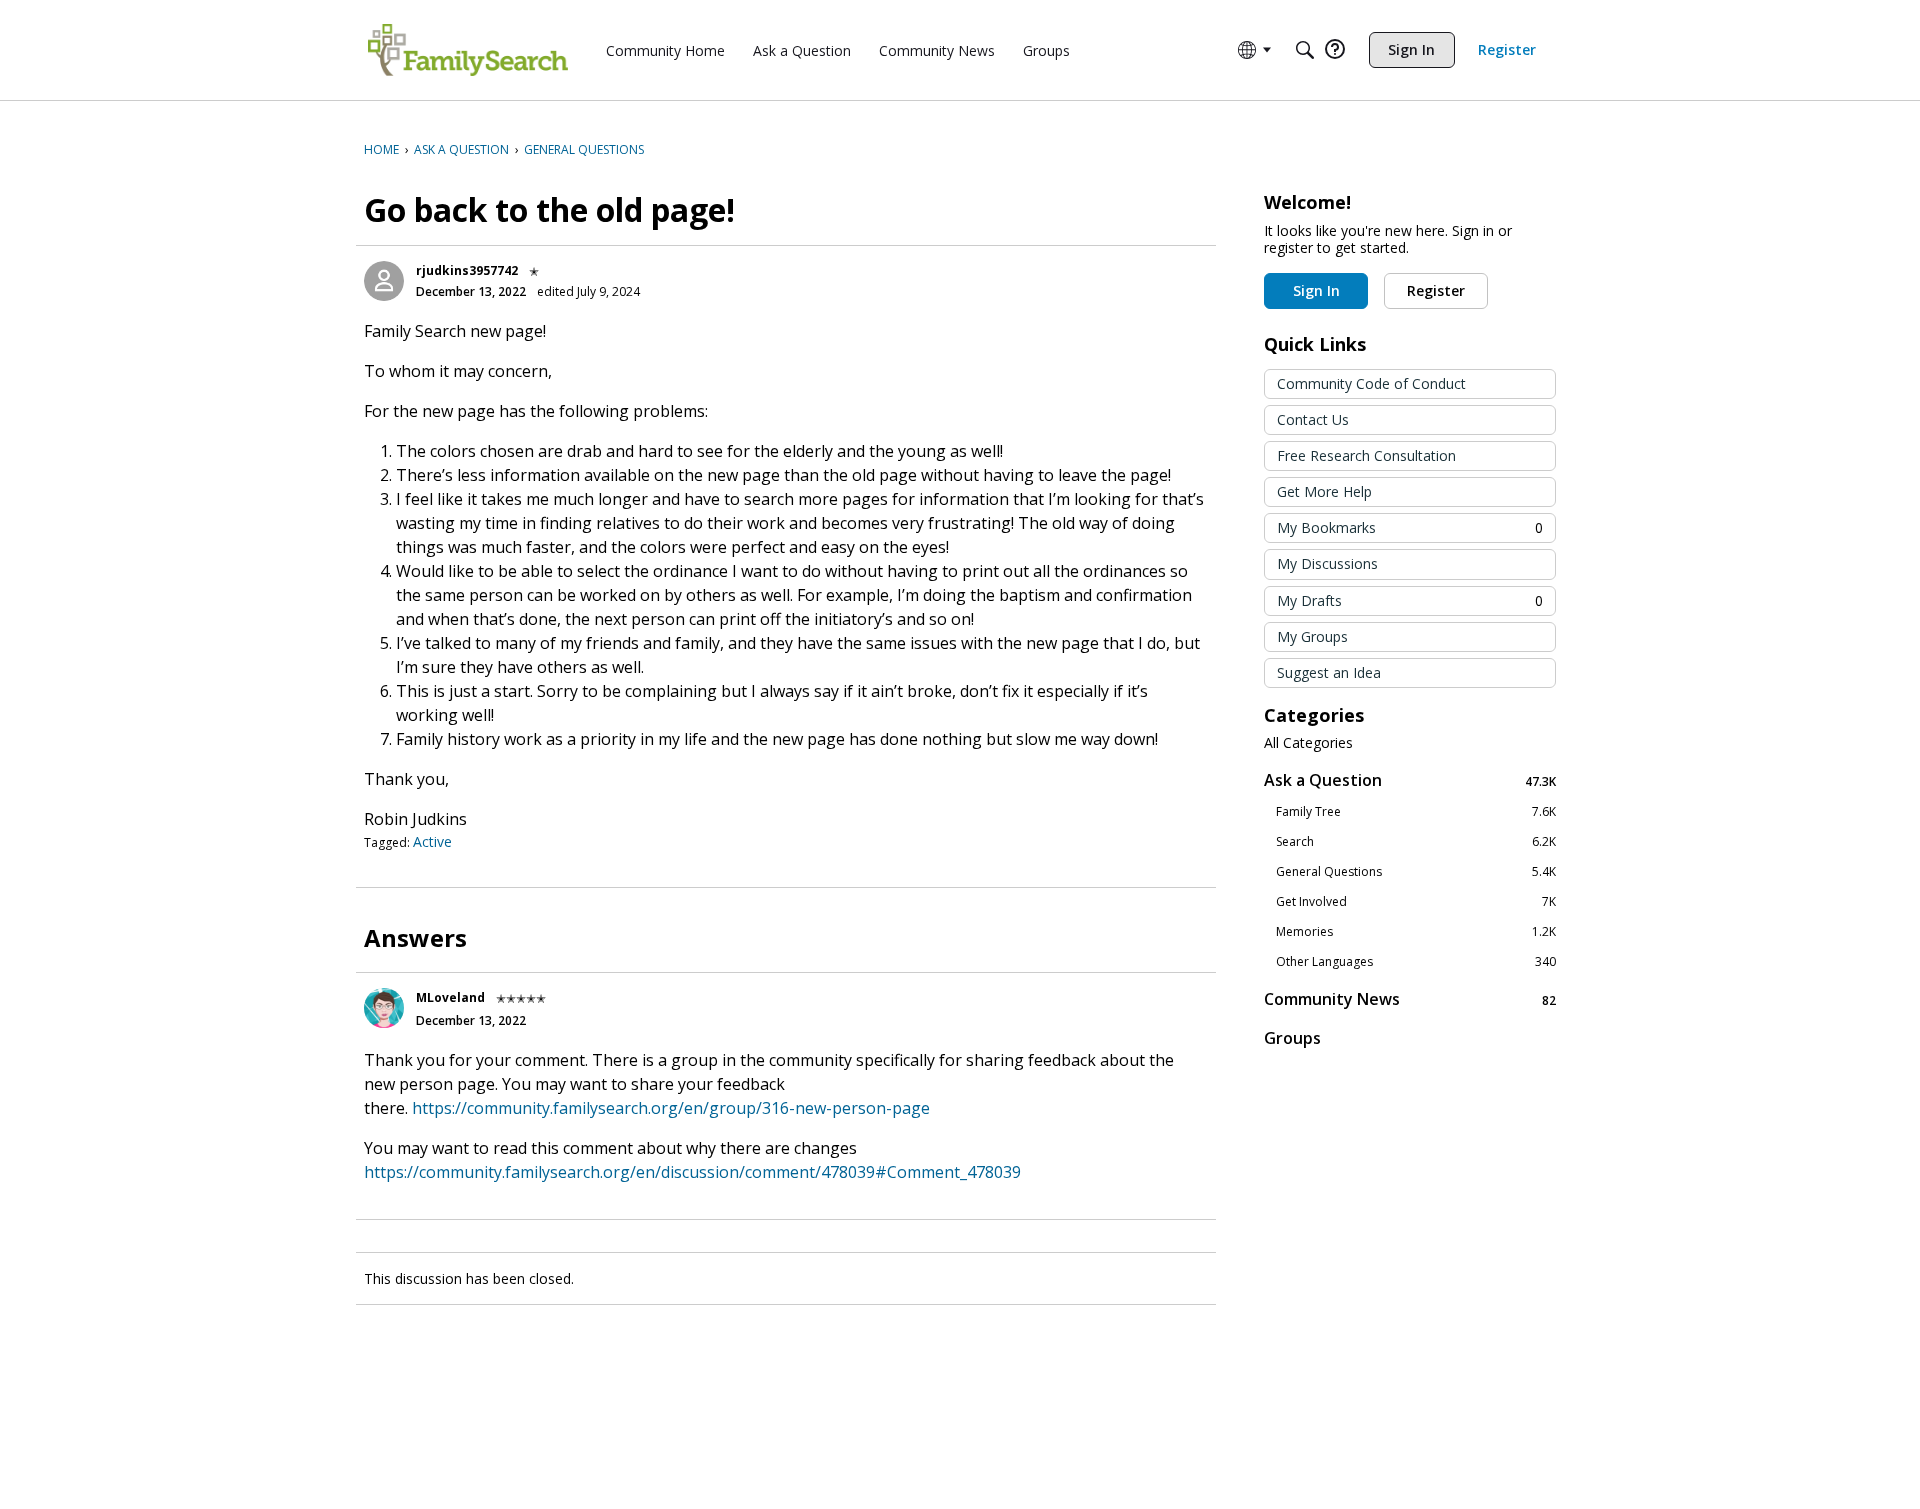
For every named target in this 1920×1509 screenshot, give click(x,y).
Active (432, 841)
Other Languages (1416, 962)
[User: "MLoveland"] (384, 1008)
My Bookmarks (1410, 527)
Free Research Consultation (1366, 455)
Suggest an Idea (1329, 672)
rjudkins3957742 (467, 270)
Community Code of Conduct (1371, 383)
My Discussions (1327, 563)
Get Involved (1416, 902)
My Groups (1312, 636)
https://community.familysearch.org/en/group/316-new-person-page (671, 1108)
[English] (468, 50)
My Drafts (1410, 600)
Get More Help (1324, 491)
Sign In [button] (1316, 290)
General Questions (1416, 872)
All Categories (1308, 743)
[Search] (1305, 50)
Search (1416, 842)
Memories (1416, 932)
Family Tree (1416, 812)
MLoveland (450, 997)
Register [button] (1436, 290)
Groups (1292, 1038)
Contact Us (1313, 419)
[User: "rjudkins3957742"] (384, 281)
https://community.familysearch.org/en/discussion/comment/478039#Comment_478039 (692, 1172)
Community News (1410, 999)
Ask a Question (1410, 780)
